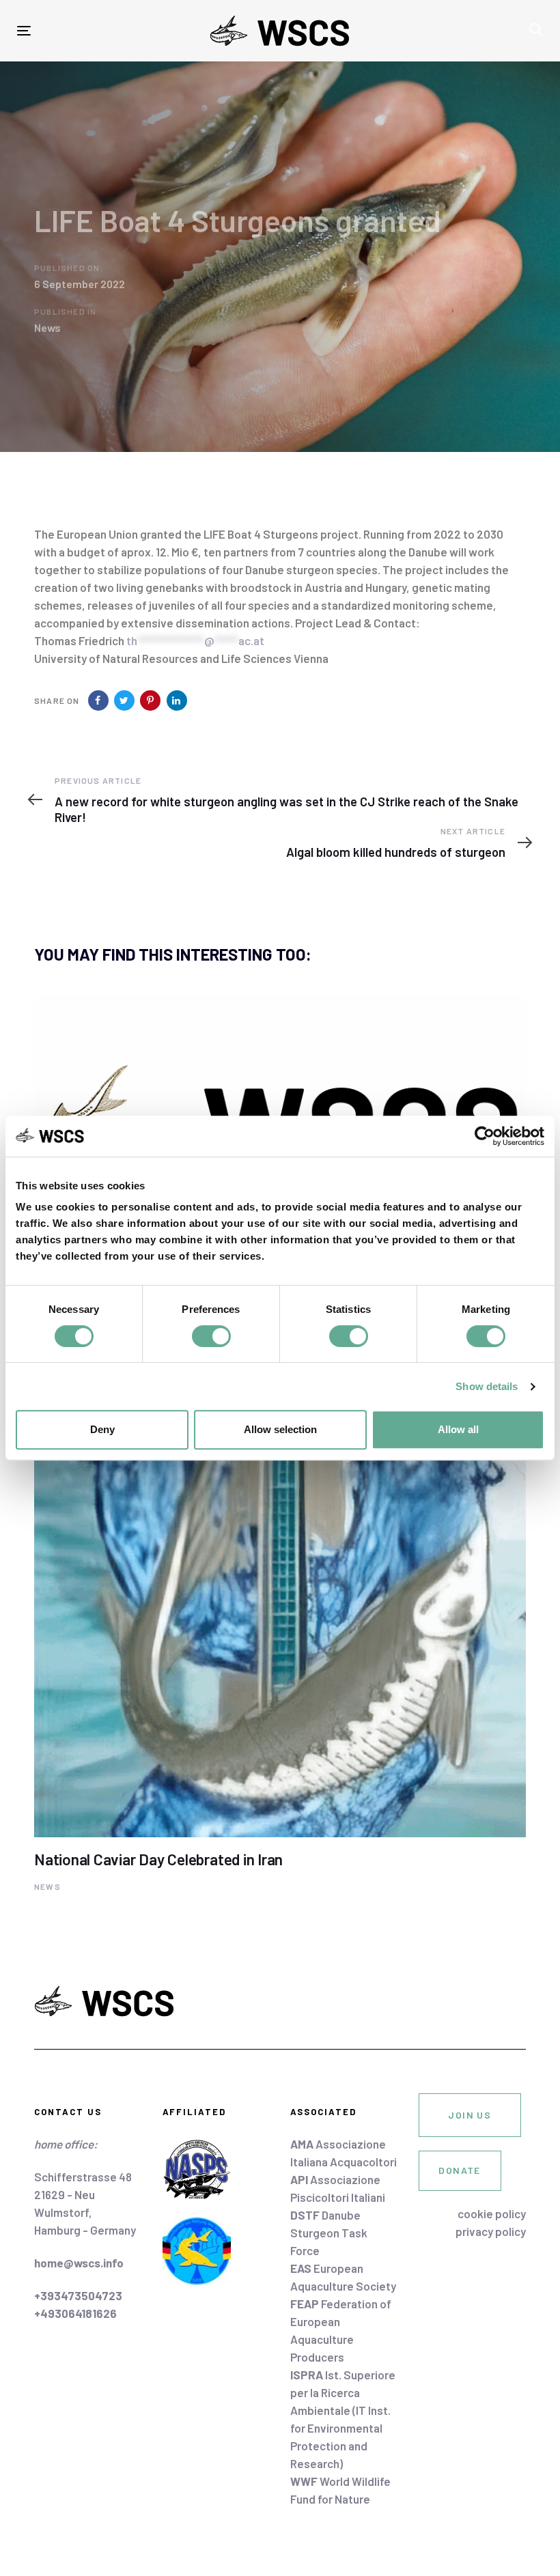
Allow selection (280, 1429)
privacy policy (491, 2231)
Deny (102, 1429)
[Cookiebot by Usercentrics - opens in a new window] (485, 1136)
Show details (487, 1386)
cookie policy (492, 2213)
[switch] (211, 1336)
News (47, 327)
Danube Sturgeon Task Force (329, 2233)
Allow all (458, 1429)
